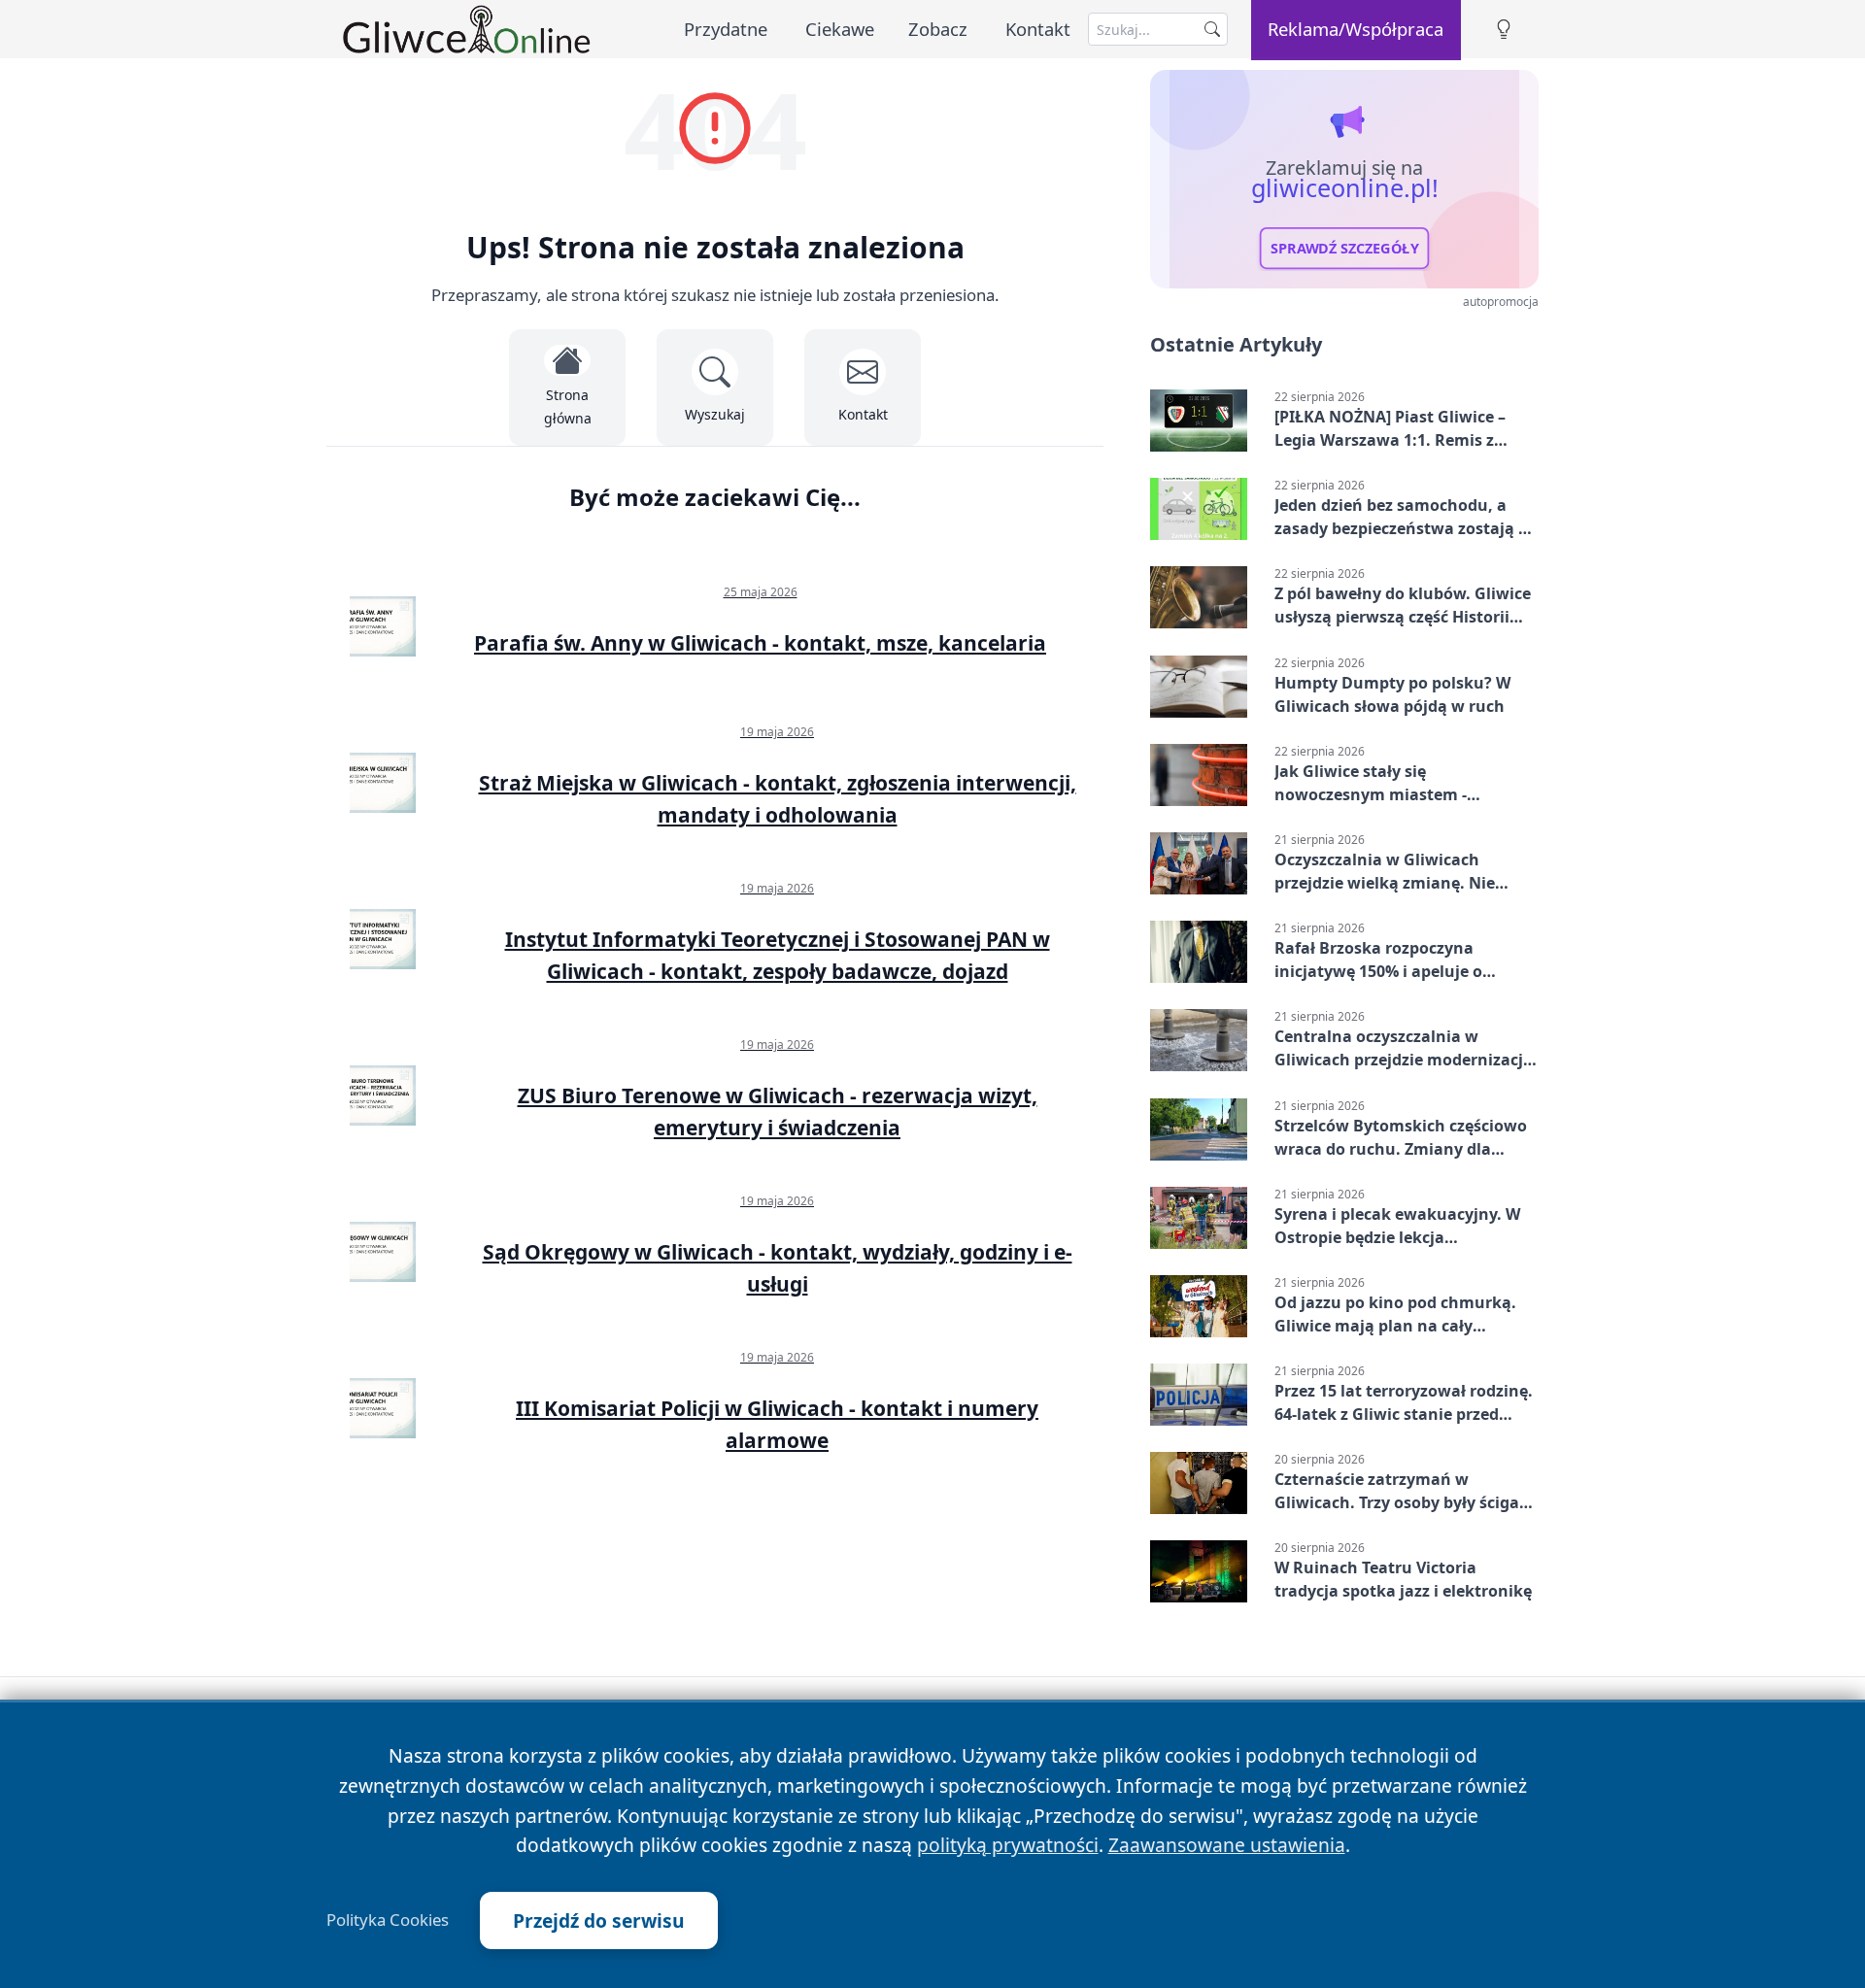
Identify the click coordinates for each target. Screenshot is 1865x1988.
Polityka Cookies (388, 1920)
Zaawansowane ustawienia (1227, 1845)
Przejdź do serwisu (599, 1921)
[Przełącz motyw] (1504, 30)
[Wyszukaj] (1212, 29)
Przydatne (726, 29)
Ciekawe (840, 29)
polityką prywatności (1008, 1845)
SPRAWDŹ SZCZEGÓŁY (1345, 249)
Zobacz (938, 29)
